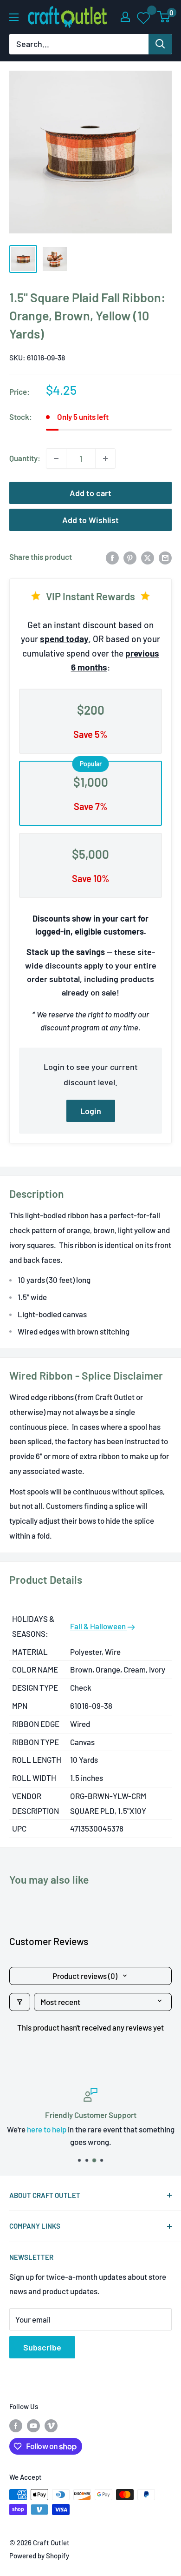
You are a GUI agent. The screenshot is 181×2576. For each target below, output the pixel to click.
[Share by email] (165, 557)
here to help (47, 2129)
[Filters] (20, 2002)
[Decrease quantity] (56, 458)
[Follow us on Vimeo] (51, 2425)
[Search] (160, 44)
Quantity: (25, 458)
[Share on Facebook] (112, 557)
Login (91, 1111)
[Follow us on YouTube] (33, 2425)
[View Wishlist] (144, 17)
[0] (164, 17)
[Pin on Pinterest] (130, 557)
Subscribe (42, 2347)
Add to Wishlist (90, 520)
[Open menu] (14, 17)
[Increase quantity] (105, 458)
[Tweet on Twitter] (148, 557)
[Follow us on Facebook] (16, 2425)
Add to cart (90, 493)
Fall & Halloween (99, 1626)
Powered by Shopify (39, 2556)
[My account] (125, 17)
